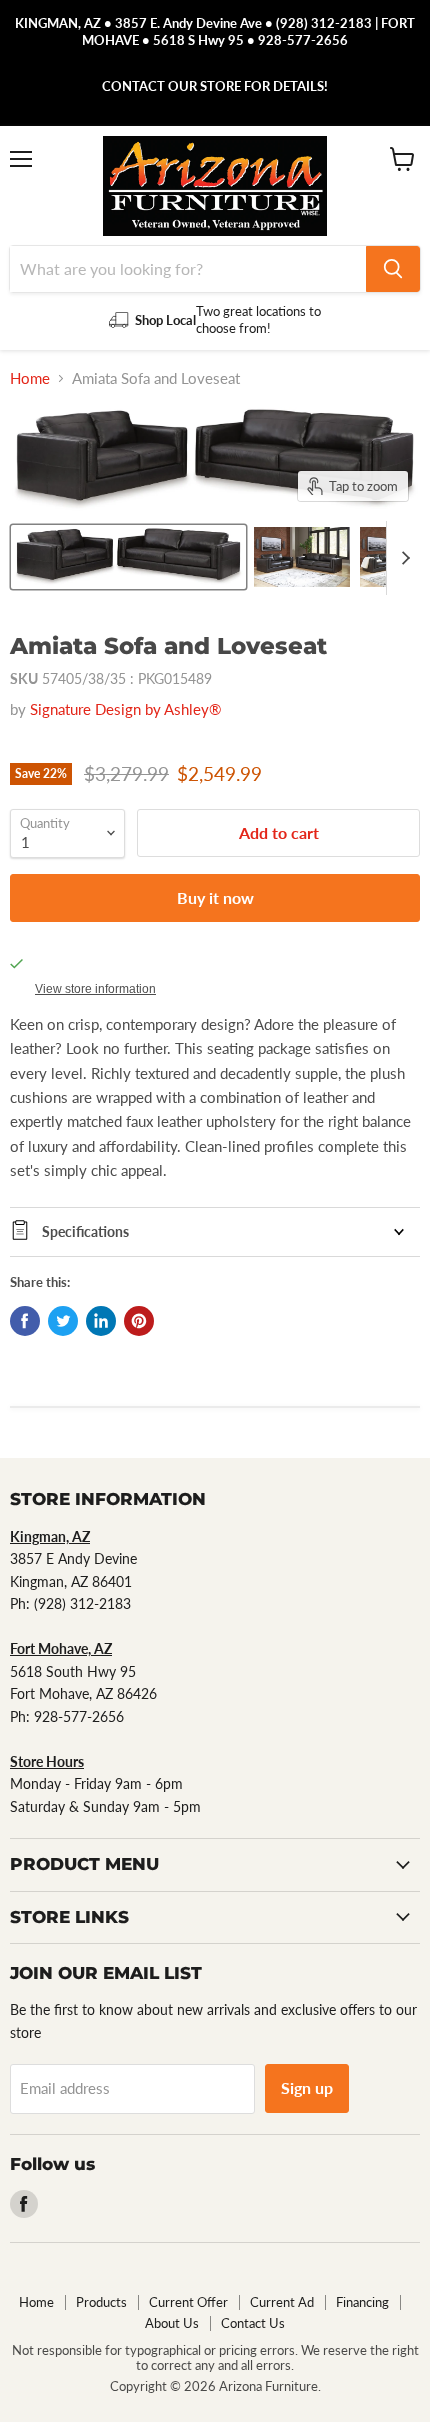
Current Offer (188, 2302)
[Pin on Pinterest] (139, 1321)
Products (101, 2302)
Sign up (307, 2087)
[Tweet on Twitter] (63, 1321)
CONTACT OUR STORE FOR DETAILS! (215, 86)
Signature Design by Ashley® (125, 709)
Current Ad (282, 2302)
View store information (95, 989)
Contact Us (253, 2323)
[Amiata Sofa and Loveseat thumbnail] (128, 557)
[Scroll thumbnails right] (402, 558)
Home (30, 378)
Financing (362, 2302)
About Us (172, 2323)
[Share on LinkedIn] (101, 1321)
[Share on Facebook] (25, 1321)
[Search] (393, 269)
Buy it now (215, 897)
